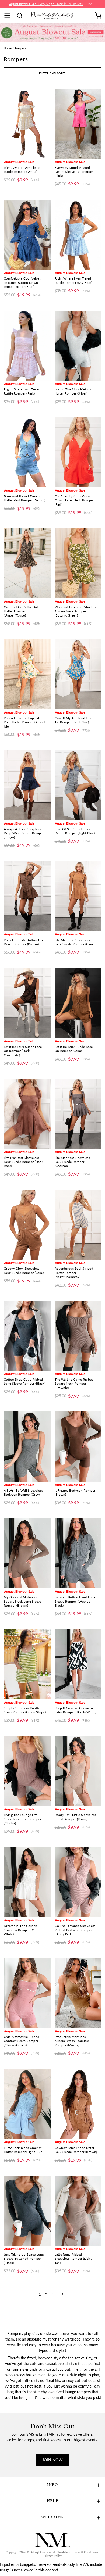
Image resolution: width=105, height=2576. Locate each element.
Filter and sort (52, 73)
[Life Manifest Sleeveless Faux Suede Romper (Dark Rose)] (27, 1114)
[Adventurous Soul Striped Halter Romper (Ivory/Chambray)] (78, 1225)
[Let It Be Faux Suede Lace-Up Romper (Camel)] (78, 1003)
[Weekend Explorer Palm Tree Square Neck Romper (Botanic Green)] (78, 563)
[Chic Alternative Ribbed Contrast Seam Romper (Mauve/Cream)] (27, 1993)
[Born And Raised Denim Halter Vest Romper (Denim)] (27, 452)
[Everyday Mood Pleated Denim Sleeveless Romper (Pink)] (78, 124)
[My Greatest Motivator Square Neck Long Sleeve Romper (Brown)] (27, 1553)
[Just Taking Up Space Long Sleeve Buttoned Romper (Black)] (27, 2211)
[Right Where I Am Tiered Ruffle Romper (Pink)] (27, 346)
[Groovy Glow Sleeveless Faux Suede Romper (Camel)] (27, 1225)
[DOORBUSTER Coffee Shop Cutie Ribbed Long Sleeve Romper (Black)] (27, 1336)
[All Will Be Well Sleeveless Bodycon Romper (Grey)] (27, 1446)
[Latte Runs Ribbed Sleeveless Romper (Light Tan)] (78, 2211)
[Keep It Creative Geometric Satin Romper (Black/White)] (78, 1664)
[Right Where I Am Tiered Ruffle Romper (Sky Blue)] (78, 235)
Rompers (20, 48)
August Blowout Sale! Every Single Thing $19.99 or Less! (46, 4)
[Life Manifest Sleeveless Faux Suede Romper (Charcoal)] (78, 1114)
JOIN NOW (52, 2460)
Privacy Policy (53, 2556)
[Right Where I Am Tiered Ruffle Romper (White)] (27, 124)
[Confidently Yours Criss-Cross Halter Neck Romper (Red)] (78, 452)
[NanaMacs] (53, 15)
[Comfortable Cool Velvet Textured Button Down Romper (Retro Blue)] (27, 235)
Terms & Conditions (85, 2552)
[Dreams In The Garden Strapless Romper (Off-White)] (27, 1882)
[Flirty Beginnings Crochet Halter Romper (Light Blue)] (27, 2104)
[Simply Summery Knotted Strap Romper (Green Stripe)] (27, 1664)
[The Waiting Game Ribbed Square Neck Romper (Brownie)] (78, 1336)
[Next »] (62, 2294)
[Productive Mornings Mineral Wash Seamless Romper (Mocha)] (78, 1993)
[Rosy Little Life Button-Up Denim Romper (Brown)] (27, 896)
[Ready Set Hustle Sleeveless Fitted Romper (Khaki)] (78, 1771)
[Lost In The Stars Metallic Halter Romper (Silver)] (78, 346)
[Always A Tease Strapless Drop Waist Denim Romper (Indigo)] (27, 785)
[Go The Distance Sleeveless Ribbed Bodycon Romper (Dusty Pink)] (78, 1882)
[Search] (22, 16)
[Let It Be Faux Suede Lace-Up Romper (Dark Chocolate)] (27, 1003)
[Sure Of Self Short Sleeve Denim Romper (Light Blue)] (78, 785)
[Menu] (9, 16)
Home (8, 48)
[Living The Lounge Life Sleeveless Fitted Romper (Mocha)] (27, 1771)
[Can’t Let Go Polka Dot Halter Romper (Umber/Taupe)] (27, 563)
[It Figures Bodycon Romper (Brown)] (78, 1446)
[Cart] (98, 16)
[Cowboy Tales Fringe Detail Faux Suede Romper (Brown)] (78, 2104)
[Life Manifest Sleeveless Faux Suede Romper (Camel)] (78, 896)
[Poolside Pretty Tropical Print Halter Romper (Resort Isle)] (27, 674)
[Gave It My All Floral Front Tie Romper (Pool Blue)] (78, 674)
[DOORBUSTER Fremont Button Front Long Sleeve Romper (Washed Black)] (78, 1553)
